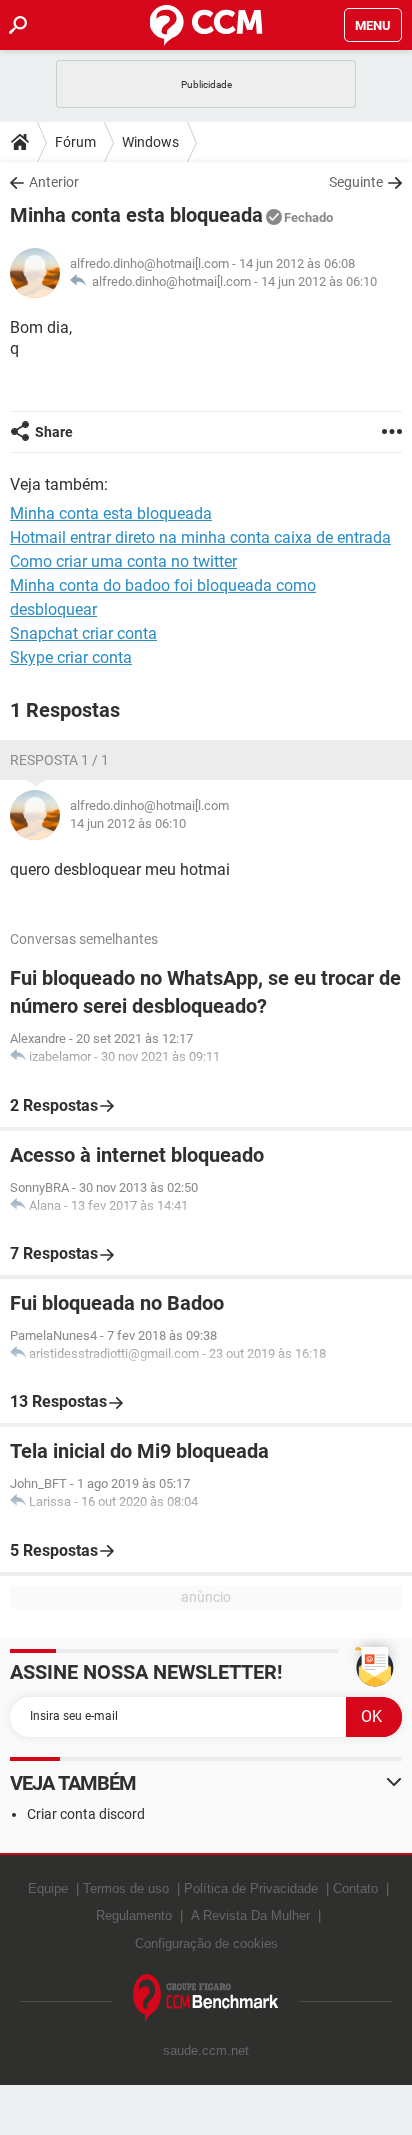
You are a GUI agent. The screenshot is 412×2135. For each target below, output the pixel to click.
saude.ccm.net (206, 2050)
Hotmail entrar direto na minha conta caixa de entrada (200, 537)
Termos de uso (126, 1888)
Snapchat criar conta (83, 633)
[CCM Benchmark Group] (206, 1998)
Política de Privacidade (251, 1888)
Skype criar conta (71, 657)
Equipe (48, 1888)
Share (54, 432)
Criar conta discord (86, 1814)
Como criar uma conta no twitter (123, 561)
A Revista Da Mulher (250, 1915)
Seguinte (356, 182)
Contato (355, 1888)
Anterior (54, 182)
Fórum (75, 142)
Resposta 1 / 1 (59, 760)
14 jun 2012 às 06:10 (319, 281)
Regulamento (134, 1915)
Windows (150, 142)
